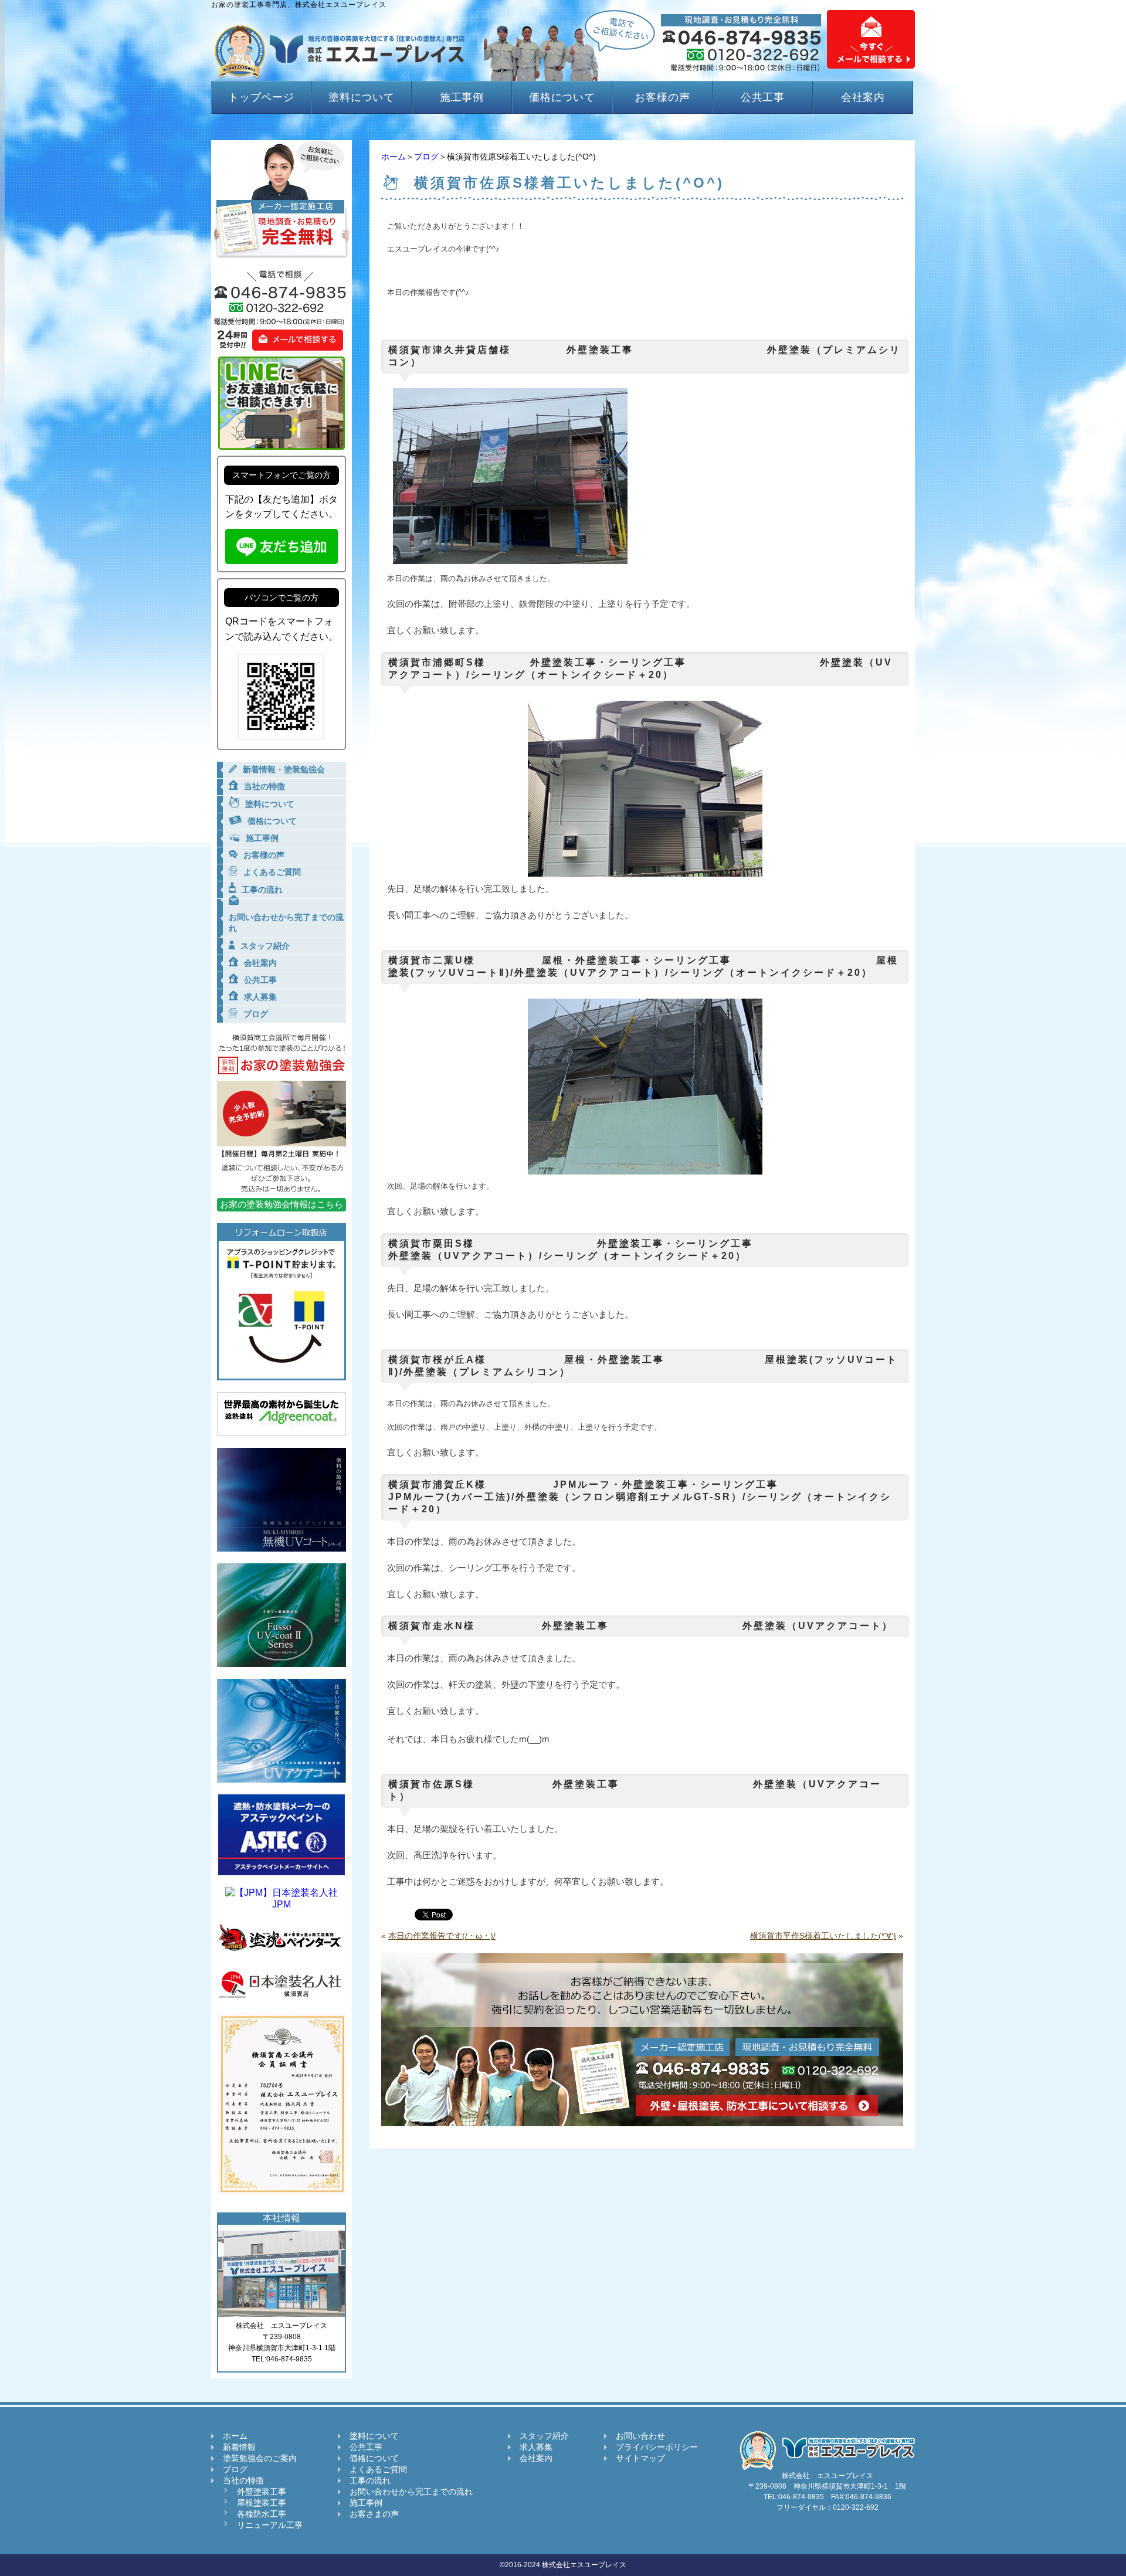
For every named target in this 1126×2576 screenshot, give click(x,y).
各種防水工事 (262, 2514)
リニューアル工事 (270, 2525)
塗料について (362, 97)
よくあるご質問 (378, 2469)
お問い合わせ (640, 2436)
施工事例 (462, 97)
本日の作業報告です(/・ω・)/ (442, 1936)
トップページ (261, 97)
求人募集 (536, 2447)
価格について (562, 97)
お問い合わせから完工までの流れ (411, 2492)
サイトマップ (640, 2458)
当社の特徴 (243, 2480)
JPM (281, 1904)
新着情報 (239, 2447)
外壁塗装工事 (262, 2492)
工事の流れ (370, 2480)
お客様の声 (662, 97)
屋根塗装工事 (262, 2503)
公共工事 (763, 97)
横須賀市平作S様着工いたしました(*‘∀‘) (823, 1936)
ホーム (394, 157)
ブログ (426, 157)
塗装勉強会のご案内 (260, 2458)
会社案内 (863, 97)
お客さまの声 (374, 2514)
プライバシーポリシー (657, 2447)
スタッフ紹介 (544, 2436)
